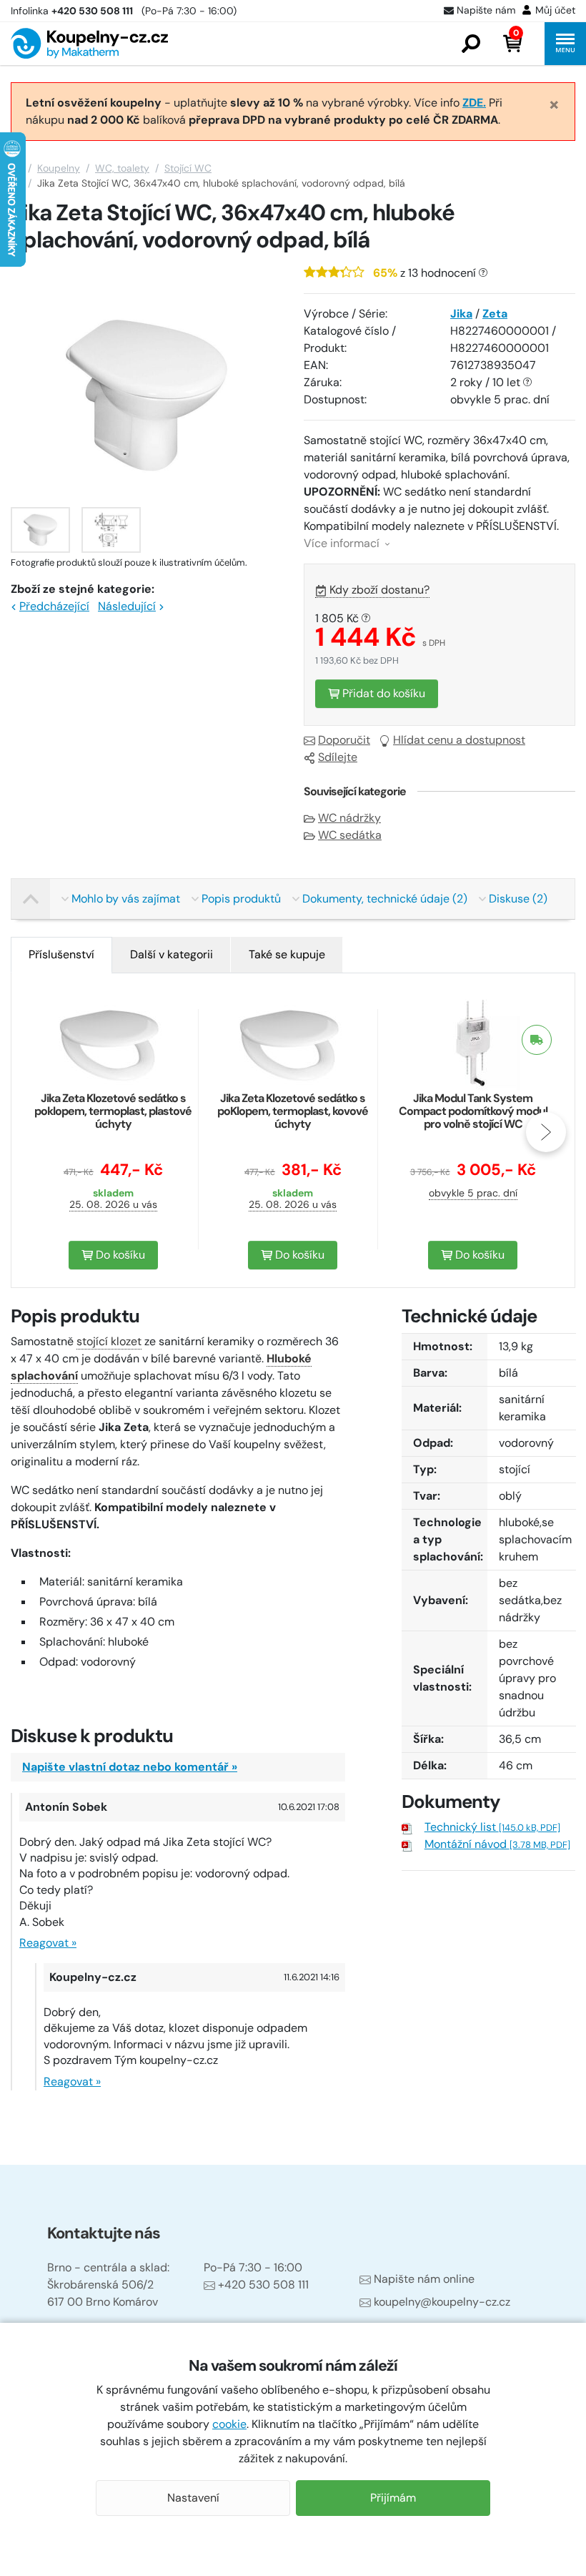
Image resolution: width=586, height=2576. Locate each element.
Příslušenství (61, 954)
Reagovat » (48, 1943)
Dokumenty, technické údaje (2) (385, 899)
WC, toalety (122, 168)
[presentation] (40, 1132)
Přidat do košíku (382, 693)
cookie (229, 2424)
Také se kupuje (287, 954)
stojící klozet (109, 1341)
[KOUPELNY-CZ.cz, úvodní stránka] (89, 43)
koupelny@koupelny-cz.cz (442, 2302)
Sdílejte (338, 757)
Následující (127, 606)
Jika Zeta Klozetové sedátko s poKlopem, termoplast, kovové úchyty (293, 1111)
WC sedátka (350, 835)
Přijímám (393, 2498)
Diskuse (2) (518, 899)
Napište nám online (424, 2279)
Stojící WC (188, 168)
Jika (461, 314)
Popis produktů (241, 899)
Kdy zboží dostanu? (379, 590)
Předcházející (54, 606)
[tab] (61, 955)
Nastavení (193, 2498)
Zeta (495, 314)
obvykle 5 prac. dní (473, 1193)
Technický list (492, 1827)
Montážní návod (497, 1844)
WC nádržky (349, 818)
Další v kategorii (172, 954)
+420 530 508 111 (263, 2285)
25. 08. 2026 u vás (113, 1204)
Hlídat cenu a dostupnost (459, 740)
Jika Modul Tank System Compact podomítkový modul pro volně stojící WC (473, 1111)
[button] (471, 44)
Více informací (343, 543)
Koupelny (59, 168)
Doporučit (344, 740)
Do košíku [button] (119, 1255)
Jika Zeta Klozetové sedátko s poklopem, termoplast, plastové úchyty (113, 1111)
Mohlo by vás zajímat (126, 899)
